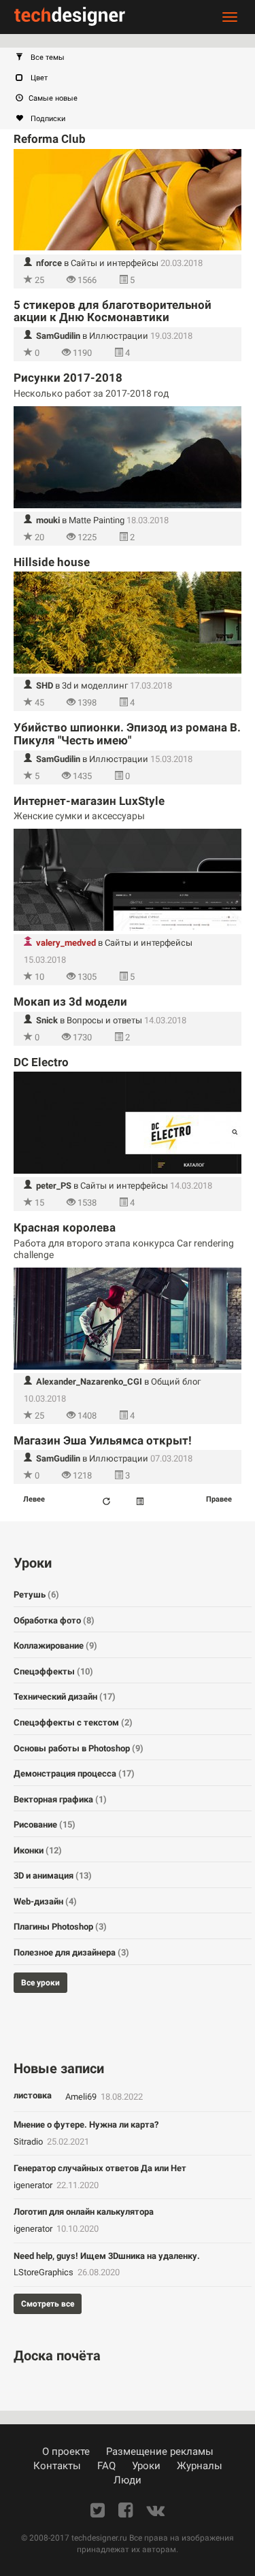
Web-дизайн (45, 1901)
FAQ (106, 2466)
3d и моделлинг (95, 686)
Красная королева (65, 1227)
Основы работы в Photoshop (79, 1748)
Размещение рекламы (160, 2451)
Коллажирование (55, 1646)
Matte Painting (97, 520)
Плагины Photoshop (60, 1927)
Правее (219, 1499)
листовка (33, 2095)
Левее (34, 1499)
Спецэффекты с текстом (73, 1722)
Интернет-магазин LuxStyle (89, 801)
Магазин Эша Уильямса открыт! (103, 1440)
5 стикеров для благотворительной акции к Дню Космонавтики (113, 311)
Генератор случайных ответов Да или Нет (100, 2168)
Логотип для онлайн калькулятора (84, 2212)
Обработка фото (54, 1620)
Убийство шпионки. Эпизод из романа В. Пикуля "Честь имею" (127, 734)
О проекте (66, 2451)
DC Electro (41, 1062)
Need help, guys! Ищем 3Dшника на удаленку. (107, 2256)
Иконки (38, 1850)
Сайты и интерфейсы (115, 263)
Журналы (200, 2466)
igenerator (34, 2185)
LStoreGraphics (45, 2272)
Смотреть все (48, 2304)
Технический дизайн (65, 1697)
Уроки (146, 2466)
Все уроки (40, 1983)
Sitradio (29, 2142)
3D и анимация (53, 1876)
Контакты (57, 2466)
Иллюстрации (119, 336)
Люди (128, 2480)
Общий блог (176, 1382)
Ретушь (36, 1595)
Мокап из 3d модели (70, 1002)
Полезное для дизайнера (71, 1952)
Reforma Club (50, 139)
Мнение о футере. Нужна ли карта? (86, 2125)
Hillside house (52, 562)
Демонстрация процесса (74, 1773)
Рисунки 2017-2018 (68, 378)
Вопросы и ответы (104, 1020)
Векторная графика (60, 1799)
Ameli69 (82, 2097)
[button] (134, 58)
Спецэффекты (53, 1671)
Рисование (45, 1824)
